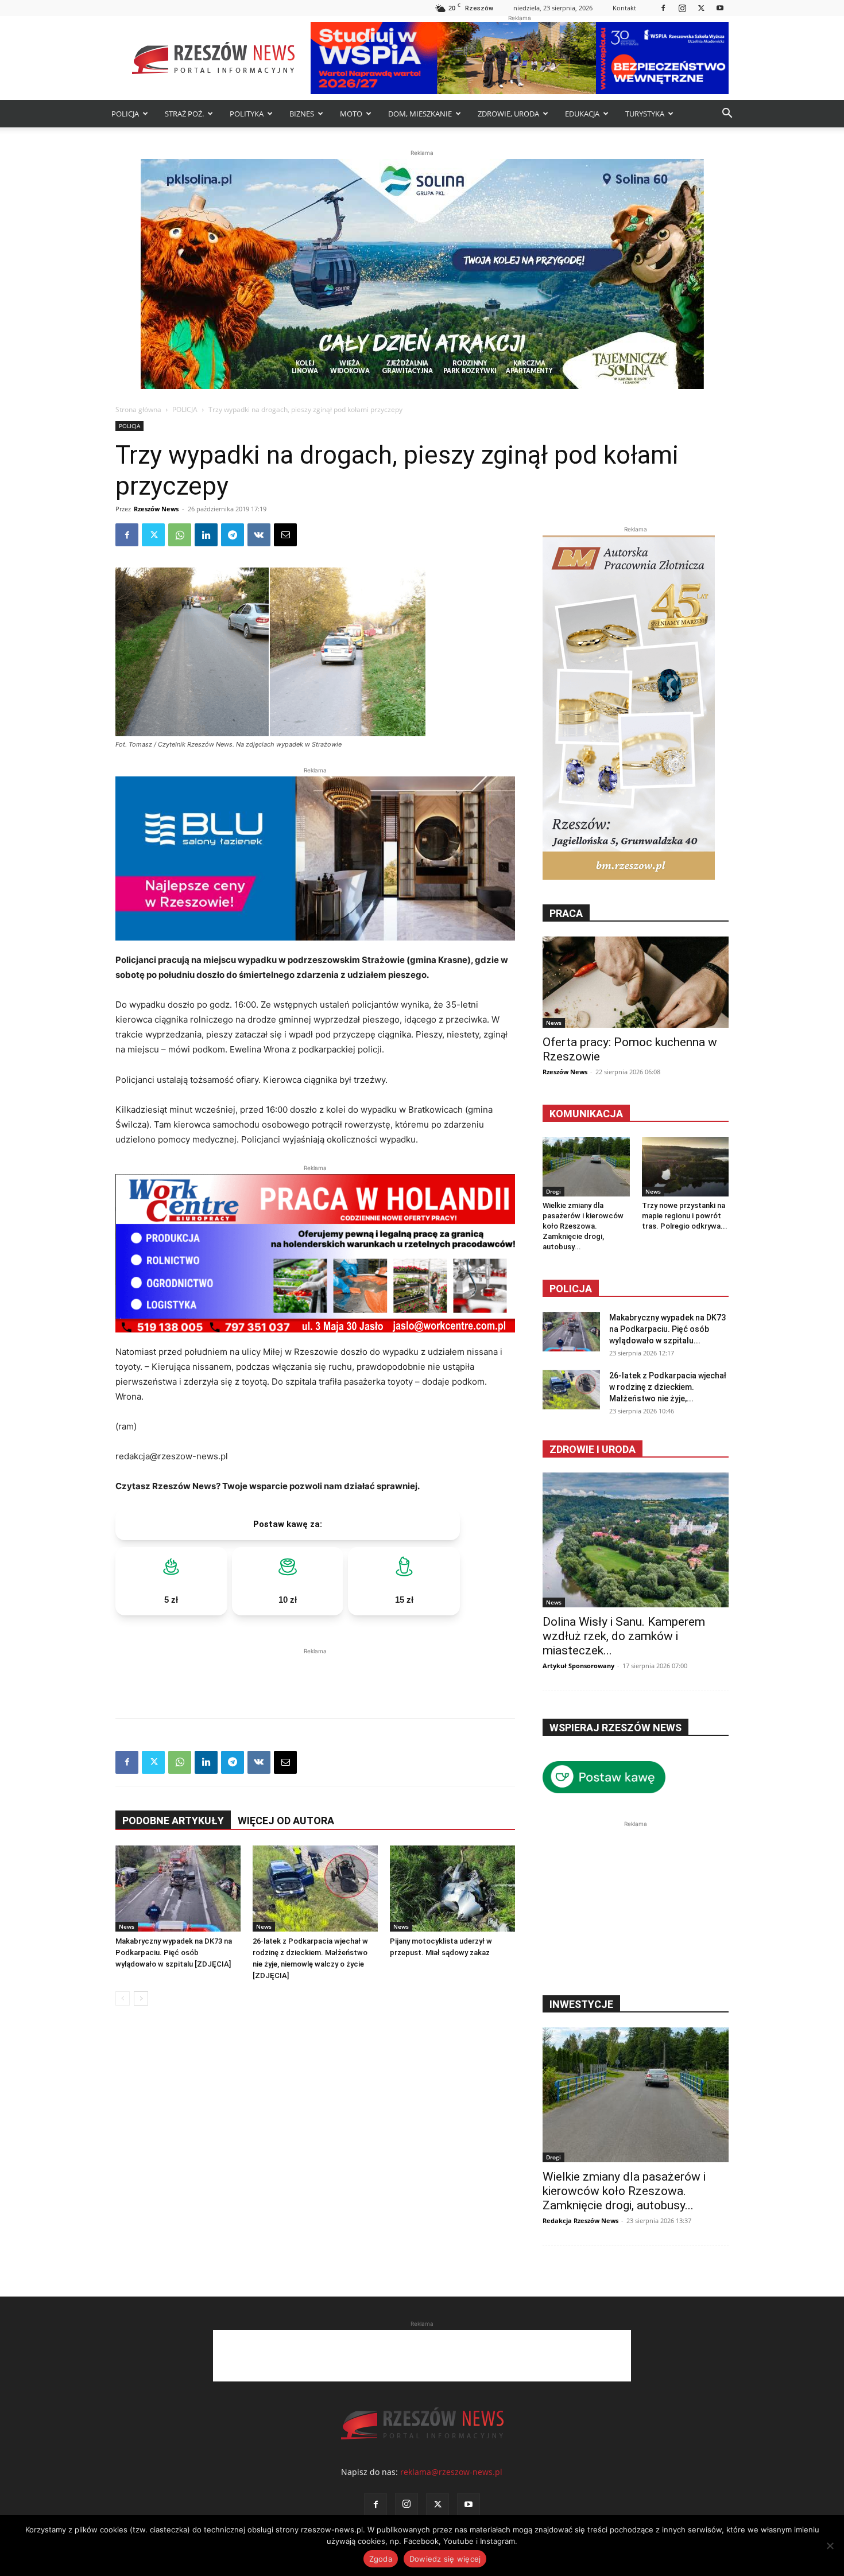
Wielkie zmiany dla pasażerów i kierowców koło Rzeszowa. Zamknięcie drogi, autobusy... (583, 1226)
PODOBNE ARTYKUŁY (173, 1821)
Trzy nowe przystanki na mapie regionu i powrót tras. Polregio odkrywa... (685, 1216)
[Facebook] (663, 8)
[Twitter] (701, 8)
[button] (727, 114)
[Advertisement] (315, 1674)
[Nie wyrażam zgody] (830, 2546)
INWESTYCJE (581, 2004)
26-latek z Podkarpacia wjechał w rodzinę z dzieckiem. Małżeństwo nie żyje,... (668, 1387)
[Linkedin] (206, 535)
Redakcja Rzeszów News (580, 2221)
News (127, 1926)
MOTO (351, 114)
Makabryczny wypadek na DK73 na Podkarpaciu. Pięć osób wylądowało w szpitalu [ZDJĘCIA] (174, 1953)
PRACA (566, 913)
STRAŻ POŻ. (184, 114)
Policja (571, 1289)
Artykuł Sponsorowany (578, 1666)
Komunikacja (586, 1114)
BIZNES (302, 114)
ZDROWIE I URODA (593, 1449)
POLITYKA (247, 114)
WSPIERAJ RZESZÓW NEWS (615, 1728)
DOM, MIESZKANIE (420, 114)
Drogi (553, 1191)
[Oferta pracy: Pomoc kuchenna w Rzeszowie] (636, 982)
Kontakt (624, 8)
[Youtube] (720, 8)
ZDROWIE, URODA (508, 114)
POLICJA (125, 114)
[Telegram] (233, 535)
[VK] (259, 535)
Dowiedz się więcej (445, 2559)
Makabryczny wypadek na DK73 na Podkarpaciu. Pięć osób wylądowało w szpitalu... (667, 1329)
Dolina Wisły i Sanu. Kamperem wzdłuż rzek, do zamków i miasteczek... (624, 1636)
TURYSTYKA (645, 114)
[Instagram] (682, 8)
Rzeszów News (156, 509)
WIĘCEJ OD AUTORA (286, 1821)
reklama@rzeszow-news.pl (451, 2472)
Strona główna (138, 409)
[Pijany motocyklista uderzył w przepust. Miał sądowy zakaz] (452, 1889)
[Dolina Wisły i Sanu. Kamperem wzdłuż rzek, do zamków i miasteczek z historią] (636, 1540)
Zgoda (381, 2559)
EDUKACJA (582, 114)
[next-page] (141, 1998)
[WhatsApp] (180, 535)
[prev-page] (123, 1998)
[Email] (285, 535)
